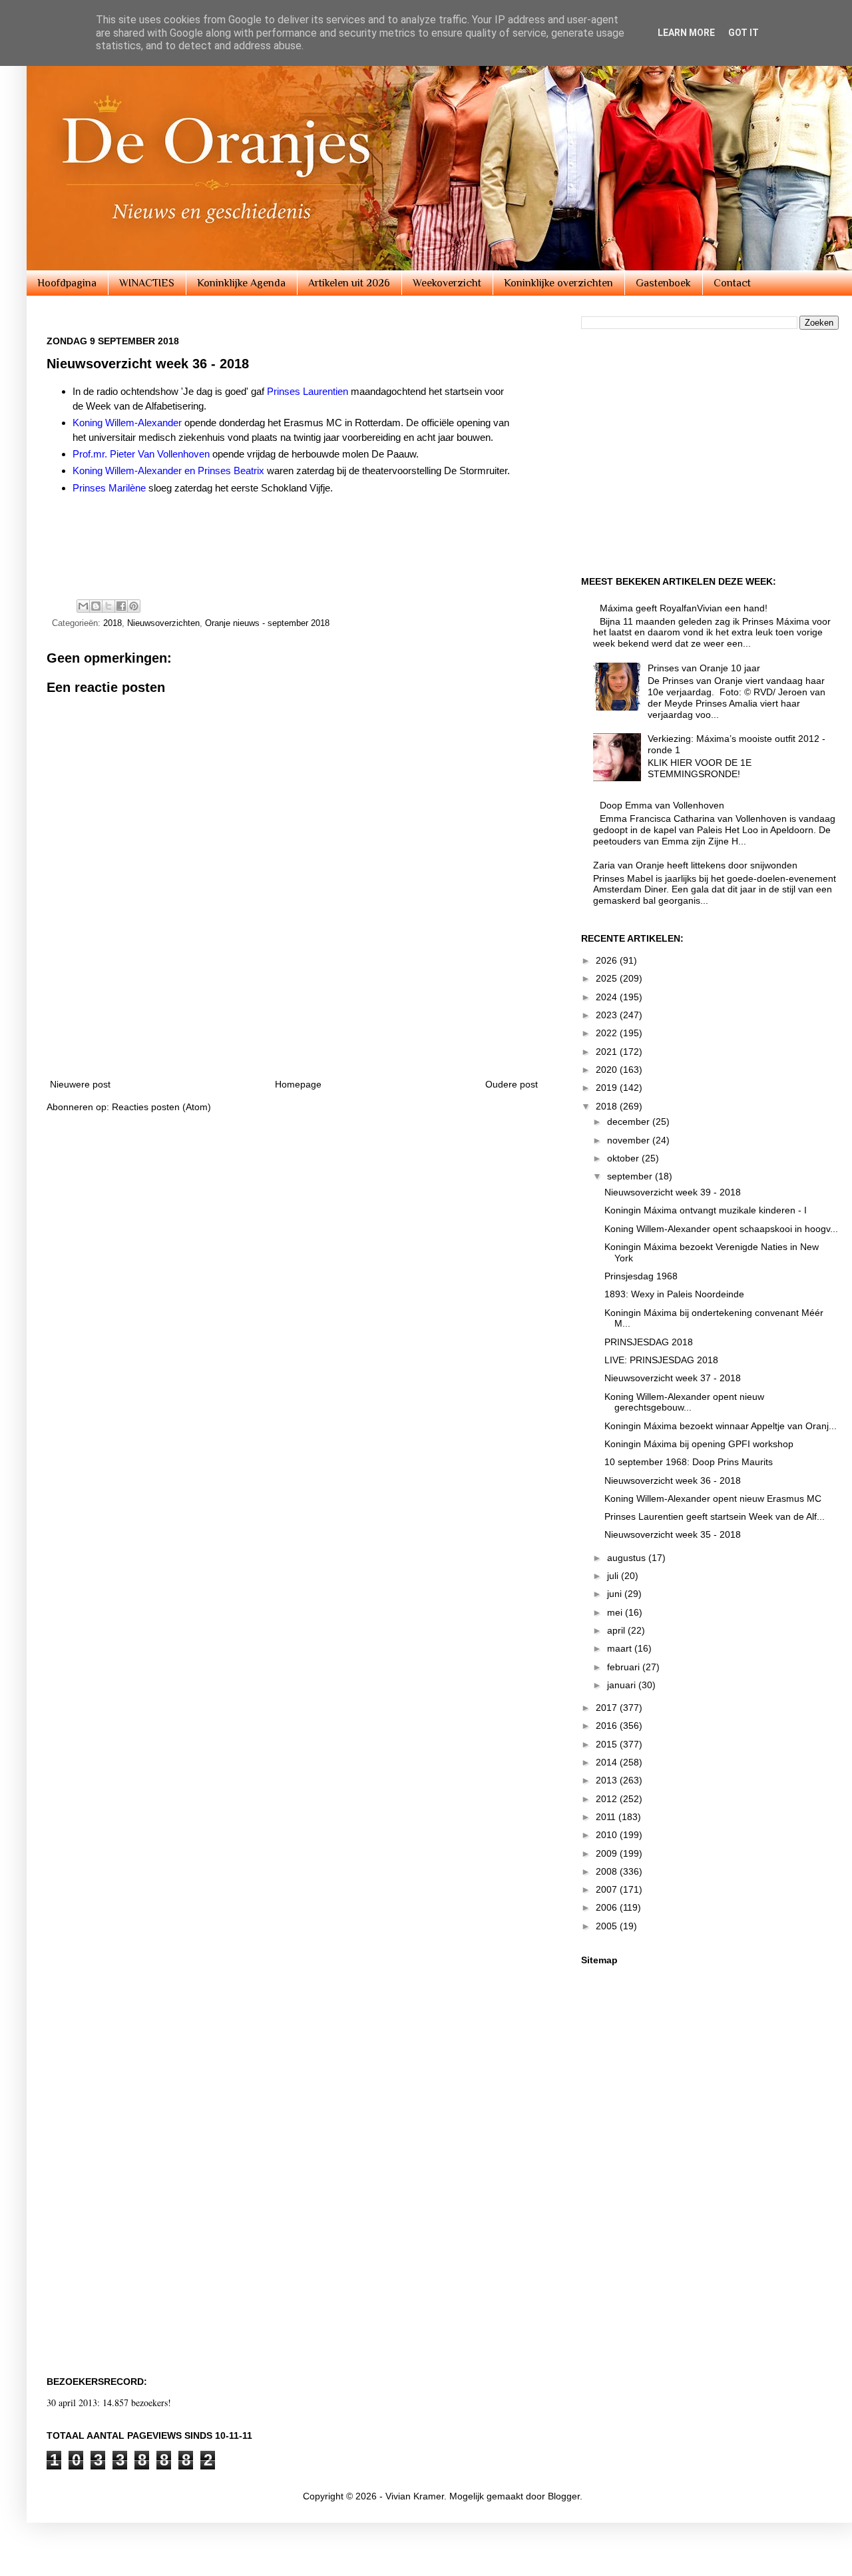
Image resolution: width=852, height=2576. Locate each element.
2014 (608, 1762)
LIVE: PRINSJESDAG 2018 (661, 1360)
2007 (608, 1889)
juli (614, 1576)
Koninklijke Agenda (241, 283)
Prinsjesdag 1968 (641, 1276)
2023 (608, 1015)
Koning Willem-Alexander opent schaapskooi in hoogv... (721, 1229)
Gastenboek (663, 283)
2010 (608, 1835)
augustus (628, 1558)
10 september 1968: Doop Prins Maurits (689, 1462)
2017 (608, 1708)
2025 (608, 978)
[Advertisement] (289, 545)
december (630, 1122)
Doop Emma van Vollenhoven (662, 805)
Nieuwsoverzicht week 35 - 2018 (673, 1534)
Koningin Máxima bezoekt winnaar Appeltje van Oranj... (721, 1426)
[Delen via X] (108, 606)
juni (616, 1594)
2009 (608, 1853)
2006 (608, 1907)
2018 (112, 623)
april (617, 1630)
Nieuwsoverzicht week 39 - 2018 (673, 1192)
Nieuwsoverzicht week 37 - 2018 (673, 1378)
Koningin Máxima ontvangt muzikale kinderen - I (706, 1210)
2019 (608, 1088)
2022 (608, 1033)
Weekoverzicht (447, 283)
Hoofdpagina (67, 283)
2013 (608, 1780)
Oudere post (512, 1084)
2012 (608, 1799)
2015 (608, 1744)
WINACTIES (147, 283)
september (631, 1176)
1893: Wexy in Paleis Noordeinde (674, 1294)
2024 (608, 997)
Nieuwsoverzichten (163, 623)
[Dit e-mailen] (83, 606)
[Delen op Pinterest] (134, 606)
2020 (608, 1070)
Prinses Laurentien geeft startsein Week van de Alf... (715, 1516)
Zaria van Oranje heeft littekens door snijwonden (695, 865)
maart (621, 1648)
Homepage (298, 1084)
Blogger (564, 2496)
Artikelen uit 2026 (349, 283)
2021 (608, 1052)
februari (625, 1667)
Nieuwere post (80, 1084)
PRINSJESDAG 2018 (649, 1342)
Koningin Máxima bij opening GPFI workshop (699, 1444)
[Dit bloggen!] (96, 606)
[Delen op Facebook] (121, 606)
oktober (624, 1158)
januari (623, 1685)
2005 (608, 1926)
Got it (744, 33)
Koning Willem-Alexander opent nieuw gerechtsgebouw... (684, 1402)
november (630, 1140)
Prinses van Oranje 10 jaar (704, 668)
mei (616, 1612)
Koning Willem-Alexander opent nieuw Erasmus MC (713, 1498)
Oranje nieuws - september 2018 (267, 623)
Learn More (686, 33)
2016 (608, 1726)
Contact (732, 283)
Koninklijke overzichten (558, 283)
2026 (608, 960)
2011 (607, 1817)
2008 (608, 1871)
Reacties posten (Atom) (161, 1107)
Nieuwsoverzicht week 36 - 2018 (673, 1480)
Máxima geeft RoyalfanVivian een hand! (684, 608)
